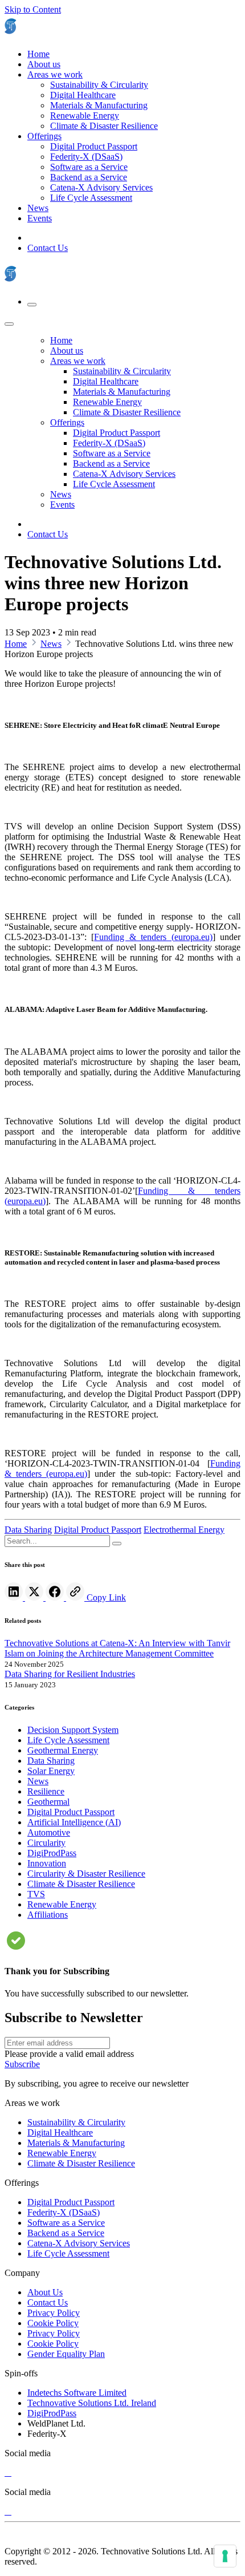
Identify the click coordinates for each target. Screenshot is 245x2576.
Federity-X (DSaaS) (64, 2212)
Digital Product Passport (98, 1530)
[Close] (9, 324)
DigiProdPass (52, 2413)
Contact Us (48, 248)
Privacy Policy (54, 2313)
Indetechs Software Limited (77, 2393)
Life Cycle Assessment (68, 2253)
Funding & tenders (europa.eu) (153, 937)
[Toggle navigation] (32, 305)
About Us (45, 2292)
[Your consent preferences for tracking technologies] (225, 2556)
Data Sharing (28, 1530)
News (51, 644)
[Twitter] (35, 1597)
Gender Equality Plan (66, 2354)
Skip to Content (33, 9)
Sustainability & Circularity (76, 2122)
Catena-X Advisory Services (79, 2243)
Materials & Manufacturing (76, 2143)
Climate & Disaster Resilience (81, 2163)
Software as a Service (66, 2223)
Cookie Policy (53, 2323)
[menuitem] (38, 54)
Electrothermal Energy (184, 1530)
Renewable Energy (62, 2153)
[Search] (117, 1544)
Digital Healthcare (60, 2133)
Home (16, 644)
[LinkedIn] (15, 1597)
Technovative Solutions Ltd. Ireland (92, 2403)
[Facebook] (56, 1597)
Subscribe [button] (22, 2064)
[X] (8, 2472)
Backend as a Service (66, 2233)
